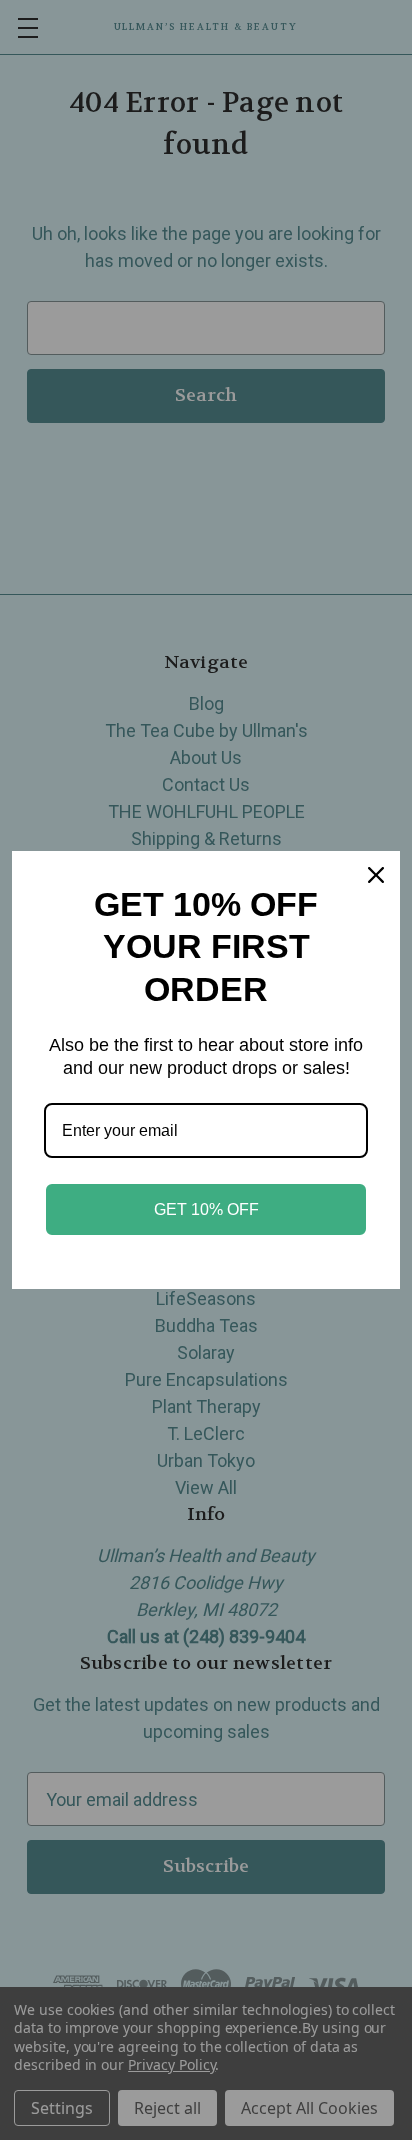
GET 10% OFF (206, 1209)
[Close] (376, 875)
